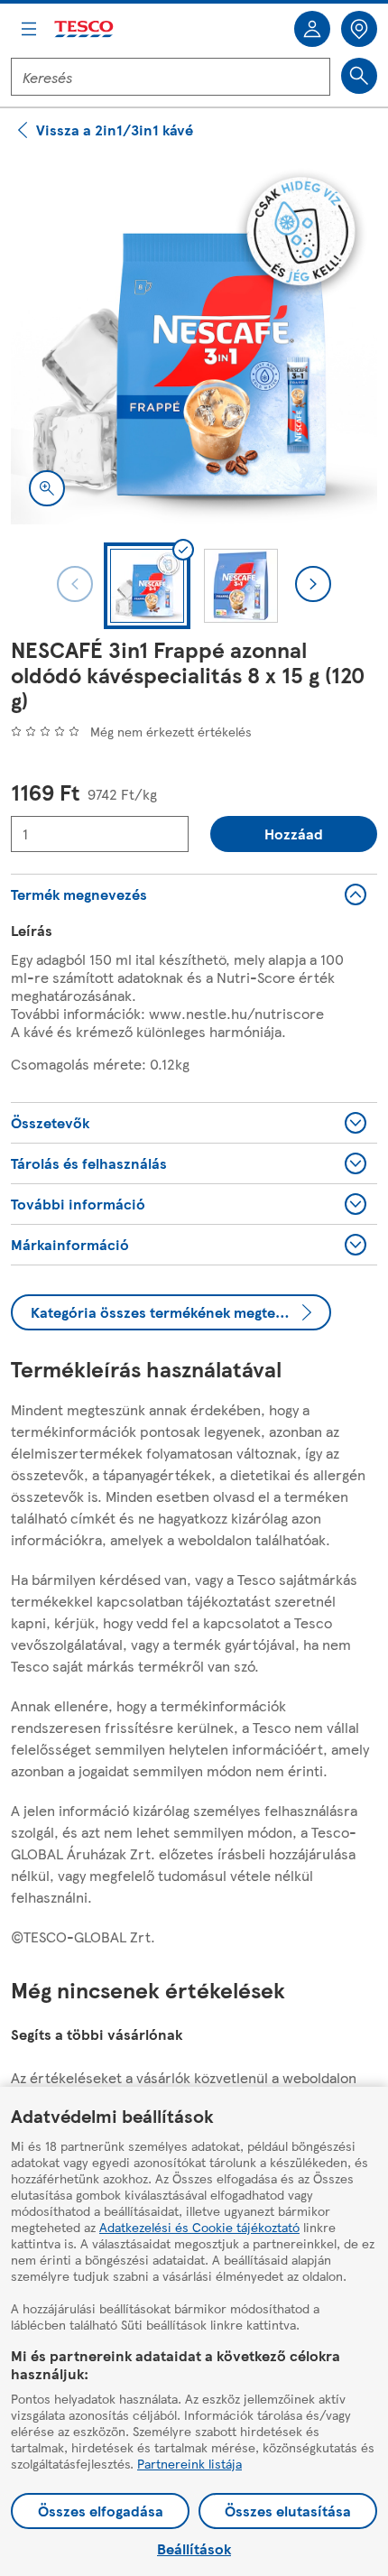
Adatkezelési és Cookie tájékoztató (199, 2227)
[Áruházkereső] (359, 29)
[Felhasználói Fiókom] (312, 29)
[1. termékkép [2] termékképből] (194, 341)
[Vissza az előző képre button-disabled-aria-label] (75, 584)
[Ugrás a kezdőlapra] (85, 29)
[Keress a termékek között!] (359, 76)
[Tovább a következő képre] (313, 584)
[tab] (147, 586)
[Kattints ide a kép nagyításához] (47, 488)
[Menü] (29, 29)
